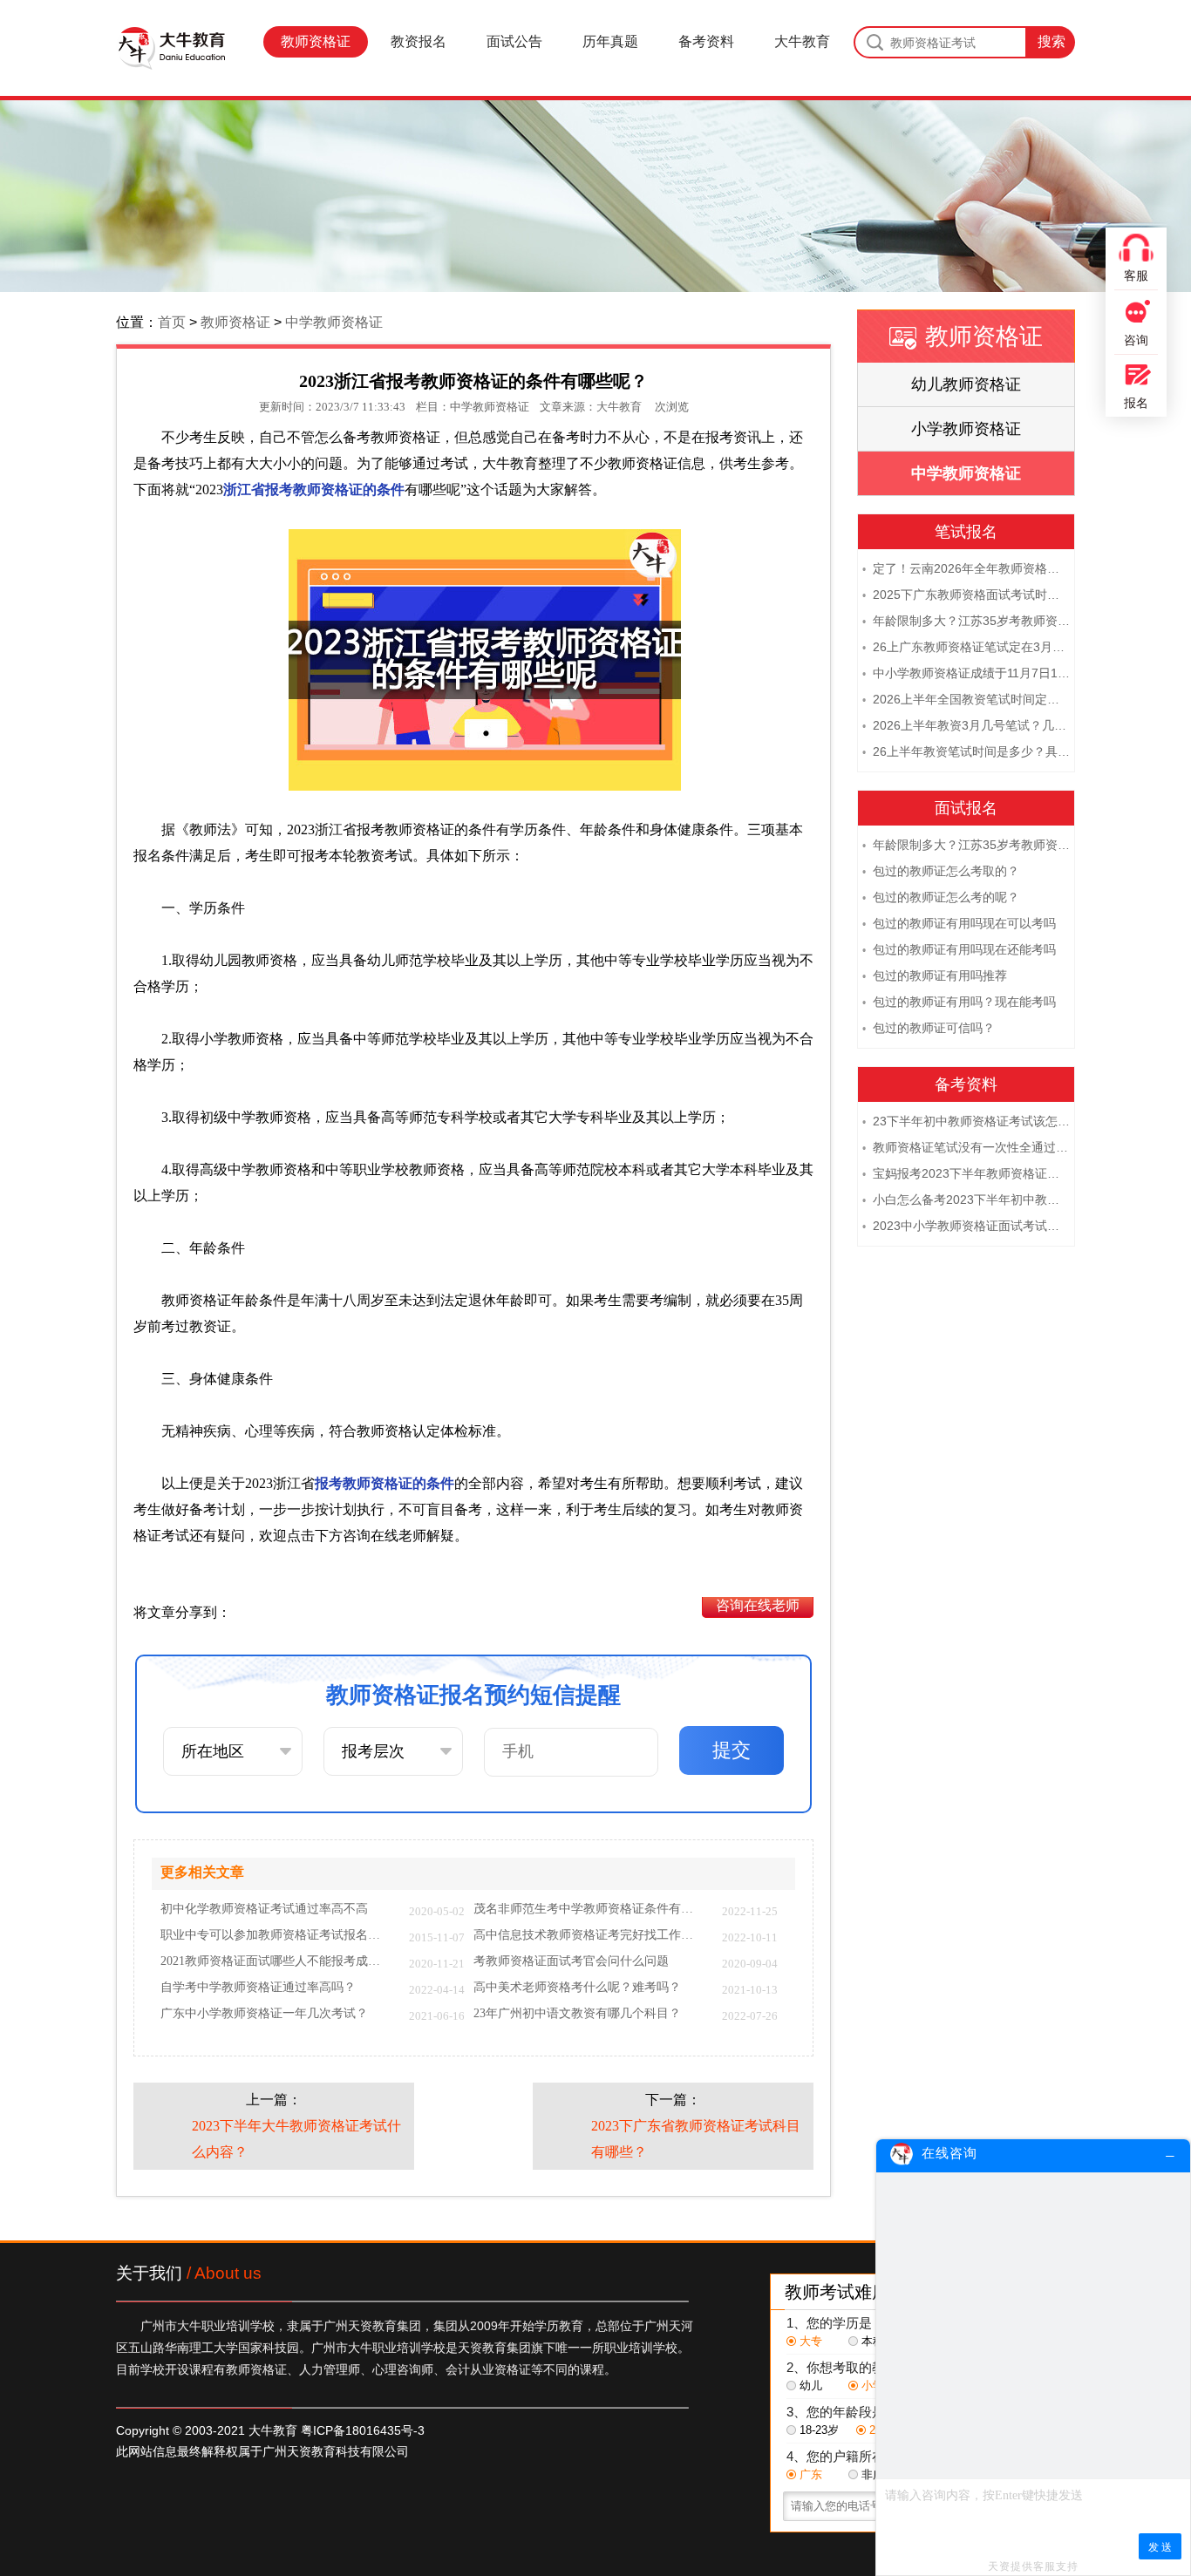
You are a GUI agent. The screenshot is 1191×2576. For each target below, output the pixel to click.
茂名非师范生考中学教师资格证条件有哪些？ (589, 1909)
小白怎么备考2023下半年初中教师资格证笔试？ (966, 1200)
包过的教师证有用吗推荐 (935, 975)
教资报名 (419, 41)
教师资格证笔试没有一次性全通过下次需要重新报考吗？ (966, 1147)
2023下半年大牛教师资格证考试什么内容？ (296, 2139)
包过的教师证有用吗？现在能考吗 (959, 1002)
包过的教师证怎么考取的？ (941, 871)
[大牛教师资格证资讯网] (171, 48)
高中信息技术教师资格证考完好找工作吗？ (589, 1935)
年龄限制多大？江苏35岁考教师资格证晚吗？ (966, 621)
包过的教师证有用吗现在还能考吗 (959, 949)
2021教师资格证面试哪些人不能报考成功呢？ (276, 1961)
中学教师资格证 (334, 322)
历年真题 (610, 41)
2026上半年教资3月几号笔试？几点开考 (966, 725)
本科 (873, 2341)
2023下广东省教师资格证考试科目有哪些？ (696, 2139)
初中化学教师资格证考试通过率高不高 (264, 1909)
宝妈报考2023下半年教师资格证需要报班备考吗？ (966, 1173)
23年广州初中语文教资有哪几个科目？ (577, 2014)
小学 (873, 2386)
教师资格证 (316, 41)
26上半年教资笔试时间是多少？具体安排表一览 (966, 751)
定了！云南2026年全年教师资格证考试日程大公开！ (966, 568)
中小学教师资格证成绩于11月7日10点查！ (966, 673)
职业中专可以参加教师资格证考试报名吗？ (276, 1935)
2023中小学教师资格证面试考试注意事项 (966, 1226)
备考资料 (706, 41)
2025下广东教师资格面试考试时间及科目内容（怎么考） (966, 595)
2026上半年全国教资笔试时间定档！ (966, 699)
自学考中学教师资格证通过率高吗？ (258, 1988)
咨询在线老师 (758, 1605)
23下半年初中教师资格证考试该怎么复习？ (966, 1121)
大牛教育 (802, 41)
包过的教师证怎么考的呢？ (941, 897)
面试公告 (514, 41)
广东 (811, 2474)
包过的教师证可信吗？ (929, 1028)
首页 (172, 322)
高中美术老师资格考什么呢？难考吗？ (577, 1988)
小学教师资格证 (966, 429)
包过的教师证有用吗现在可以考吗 (959, 923)
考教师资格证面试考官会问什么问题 (571, 1961)
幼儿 (811, 2386)
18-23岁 (819, 2430)
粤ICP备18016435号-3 (363, 2430)
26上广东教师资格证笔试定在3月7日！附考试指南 (966, 647)
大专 (811, 2341)
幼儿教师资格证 (966, 384)
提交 (732, 1750)
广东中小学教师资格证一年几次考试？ (264, 2014)
